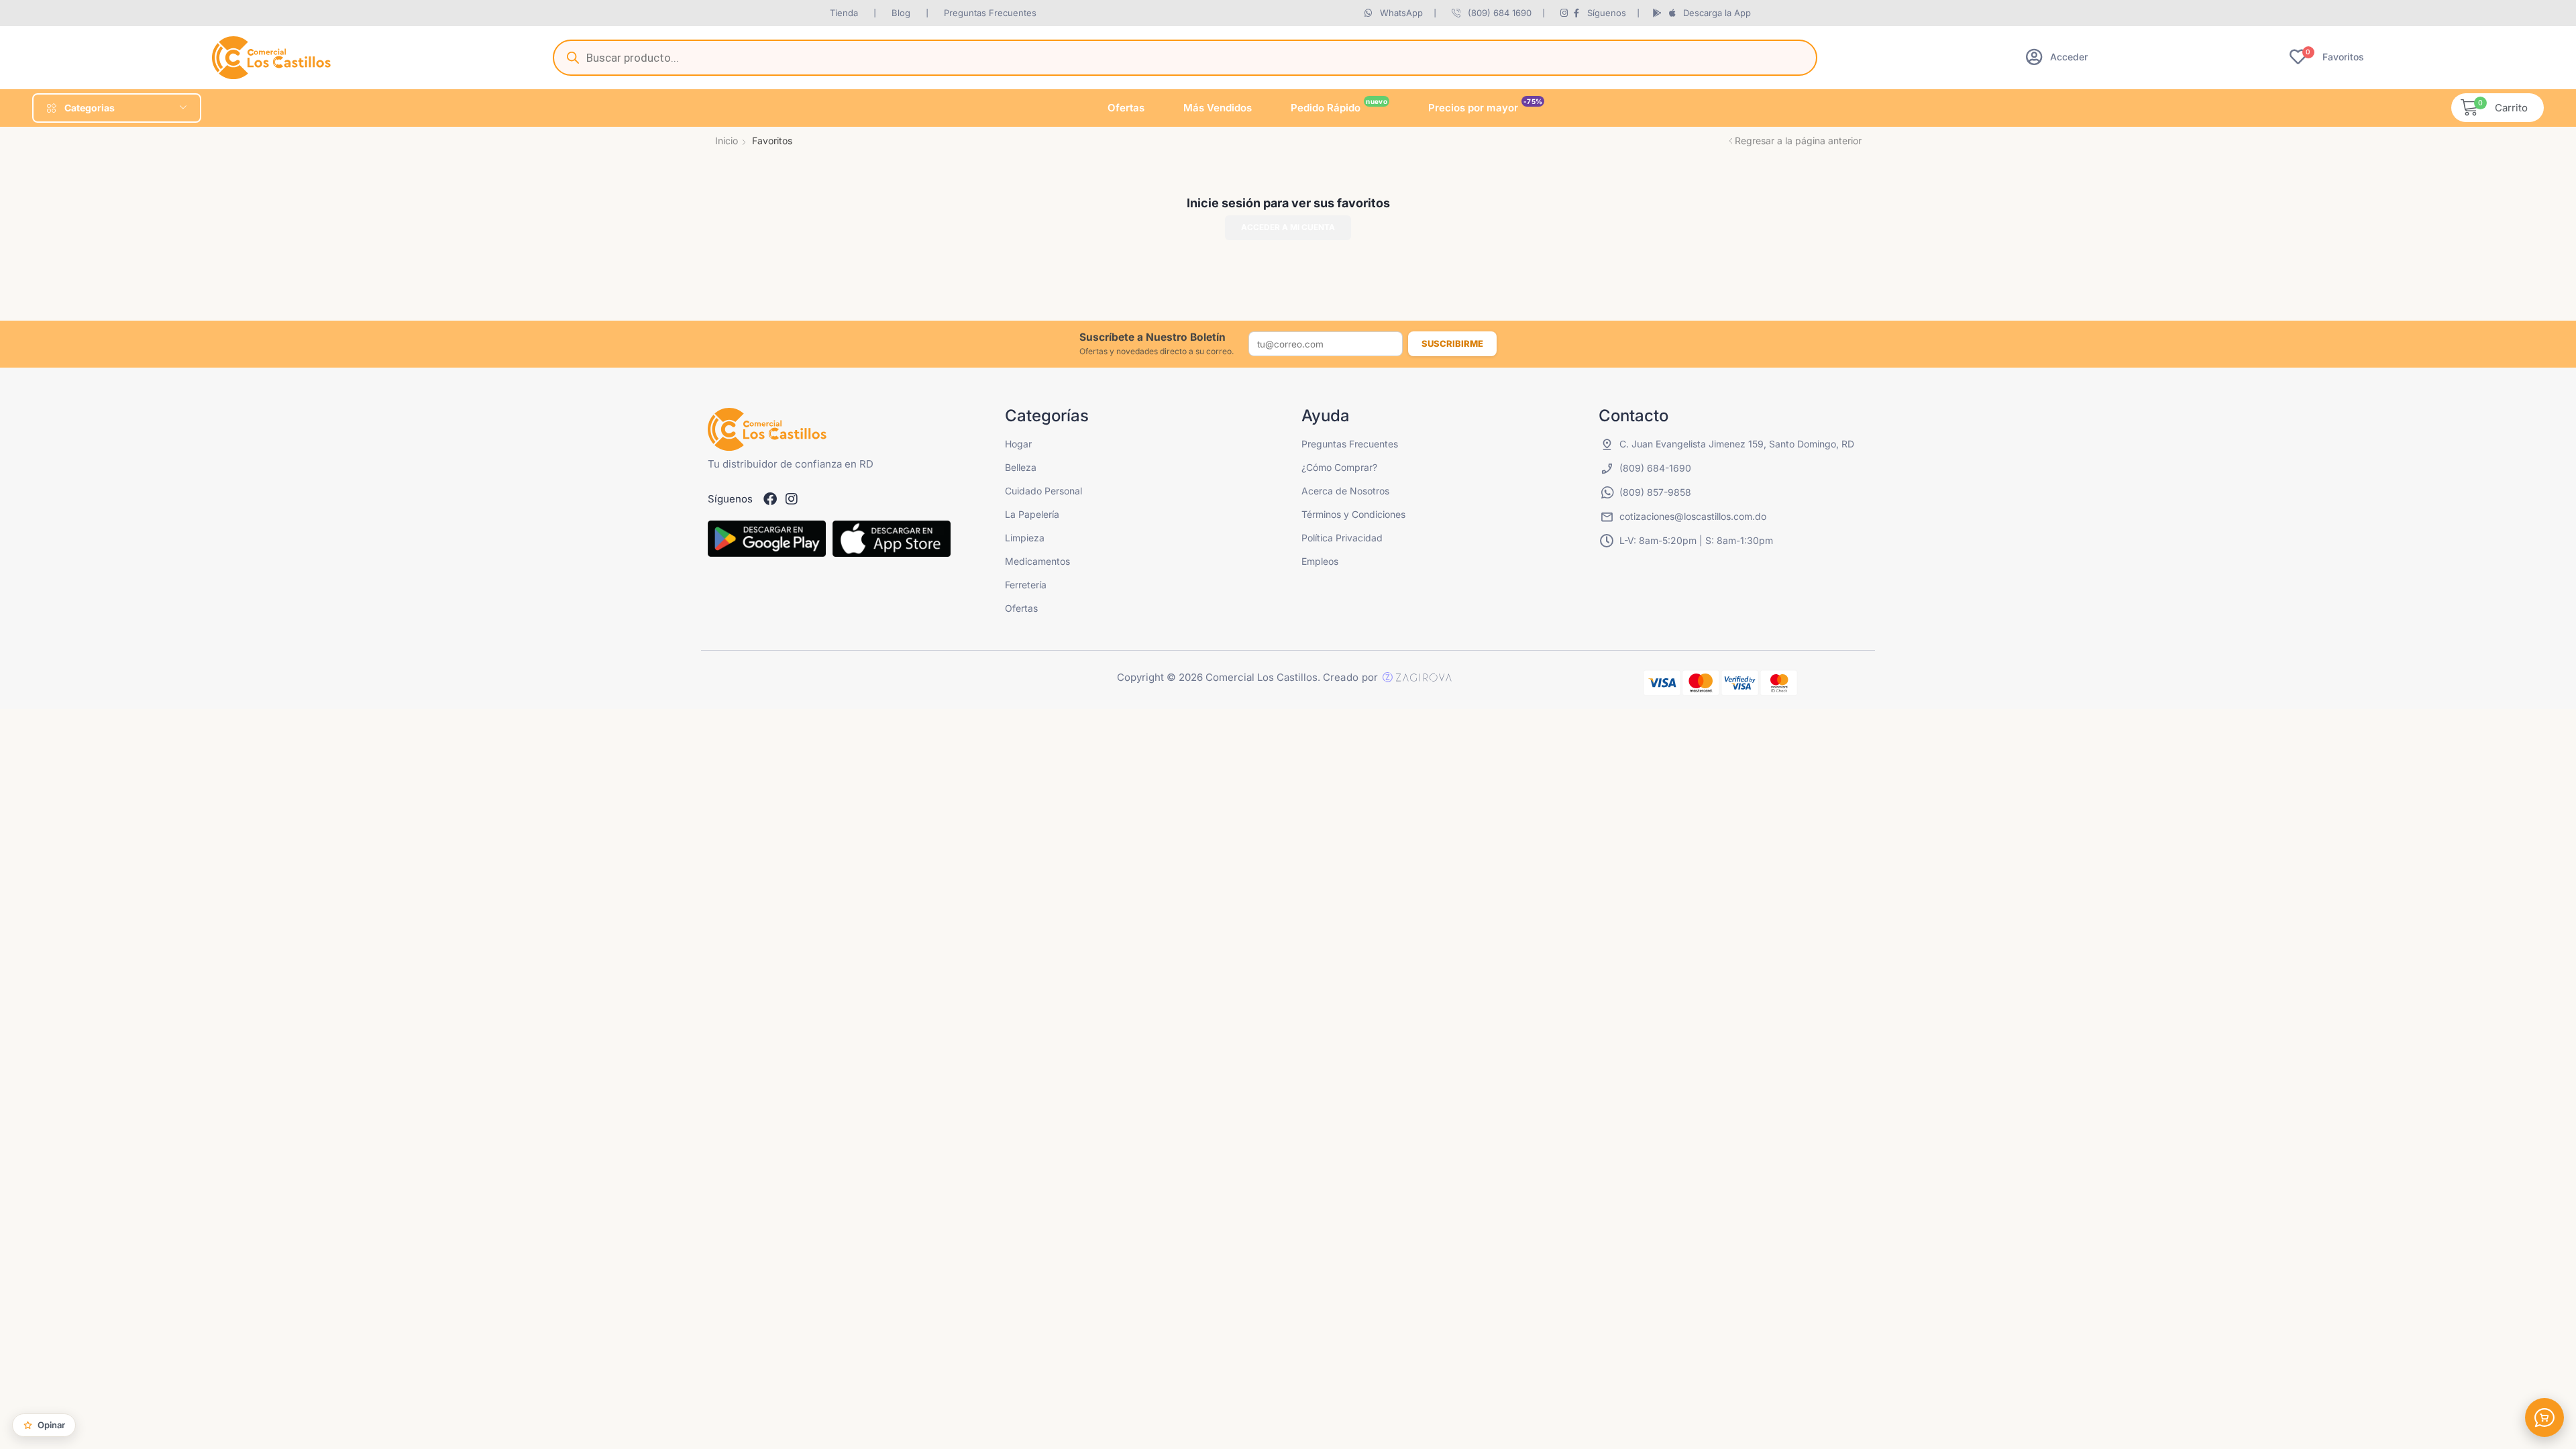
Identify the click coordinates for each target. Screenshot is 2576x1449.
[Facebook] (770, 499)
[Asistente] (2544, 1417)
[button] (2057, 57)
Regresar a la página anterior (1798, 141)
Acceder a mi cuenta (1288, 227)
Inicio (727, 141)
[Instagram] (792, 499)
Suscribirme (1452, 343)
